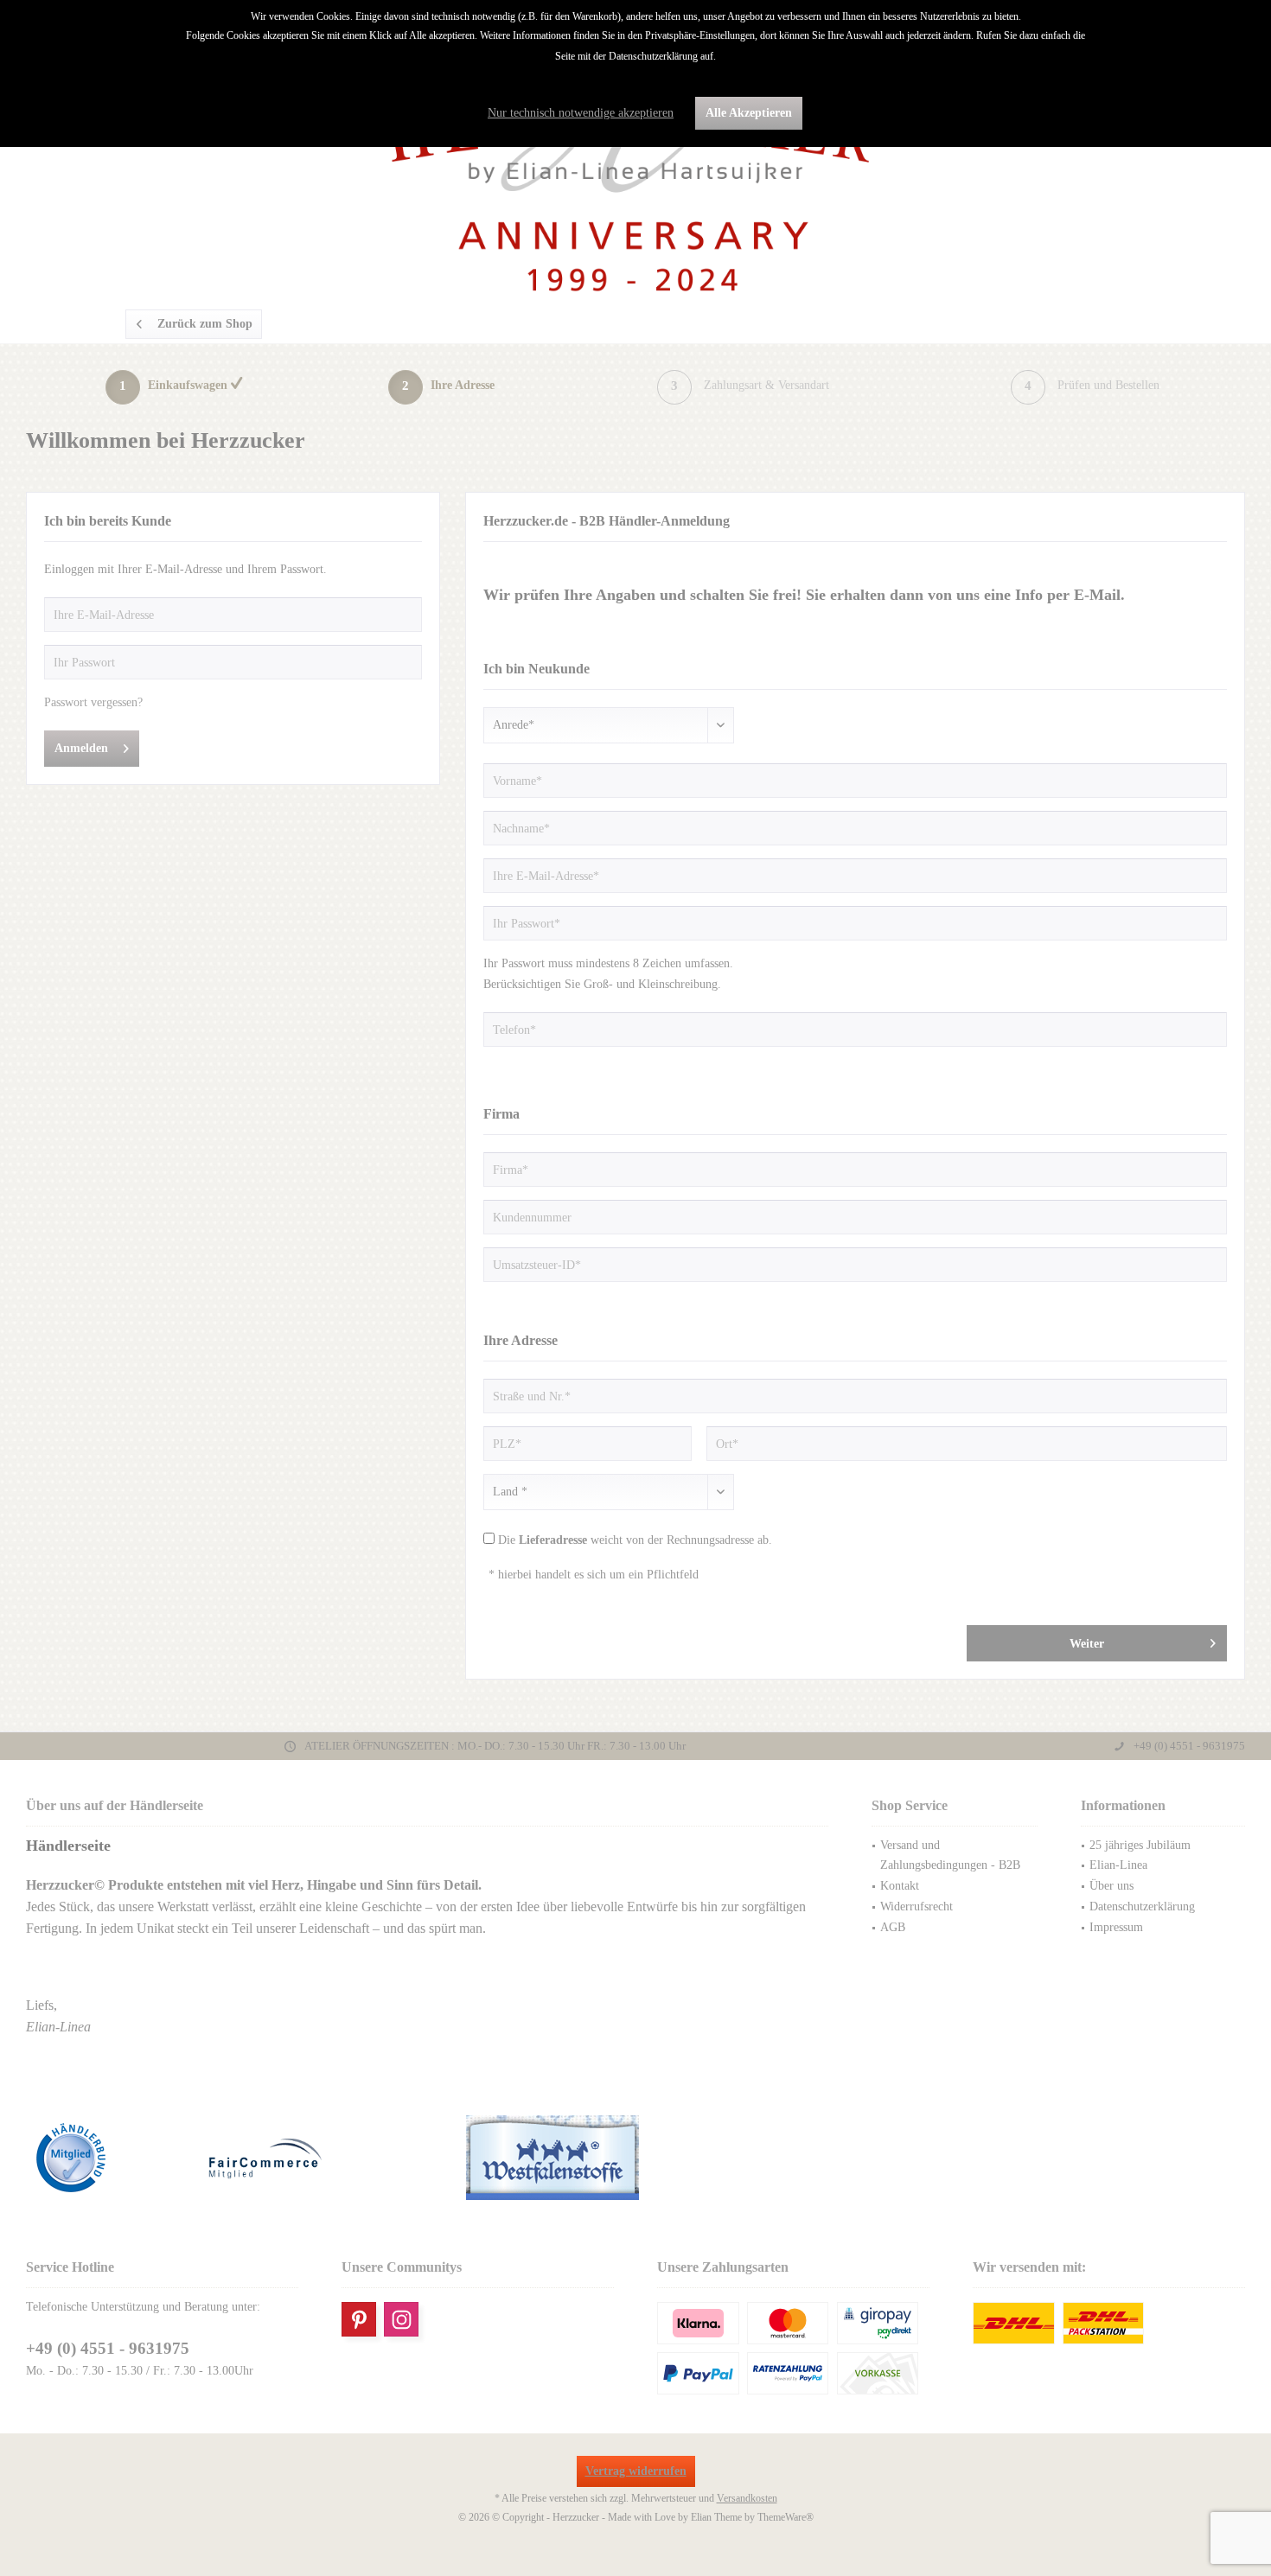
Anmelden (81, 748)
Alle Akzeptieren (749, 113)
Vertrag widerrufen (636, 2471)
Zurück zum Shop (205, 324)
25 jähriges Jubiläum (1140, 1845)
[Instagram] (401, 2319)
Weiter (1086, 1644)
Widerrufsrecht (917, 1906)
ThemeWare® (786, 2517)
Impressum (1116, 1927)
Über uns (1111, 1886)
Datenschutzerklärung (1142, 1906)
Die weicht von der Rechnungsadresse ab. (635, 1540)
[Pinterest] (359, 2319)
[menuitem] (955, 1856)
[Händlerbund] (112, 2158)
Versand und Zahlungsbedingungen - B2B (950, 1855)
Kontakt (900, 1886)
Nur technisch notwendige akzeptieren (581, 113)
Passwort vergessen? (93, 702)
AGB (893, 1927)
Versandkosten (747, 2498)
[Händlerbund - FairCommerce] (327, 2158)
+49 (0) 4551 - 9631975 (108, 2348)
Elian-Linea (1118, 1865)
